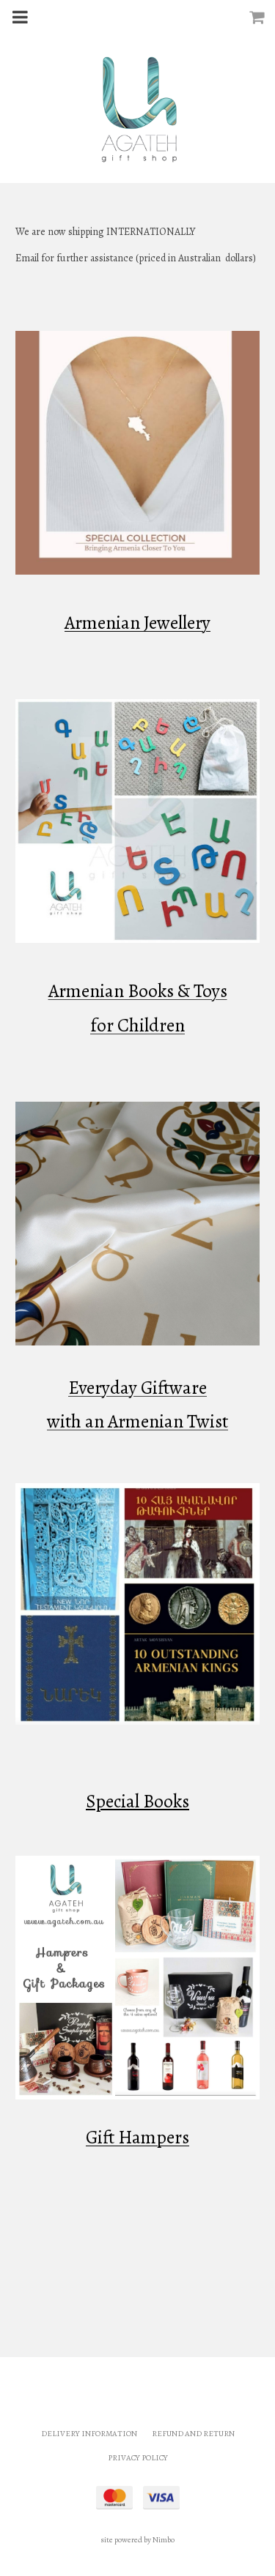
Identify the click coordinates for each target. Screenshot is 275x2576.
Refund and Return (193, 2434)
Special (113, 1801)
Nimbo (164, 2540)
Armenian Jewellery (137, 623)
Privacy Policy (138, 2458)
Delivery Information (89, 2434)
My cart (260, 17)
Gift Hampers (137, 2137)
